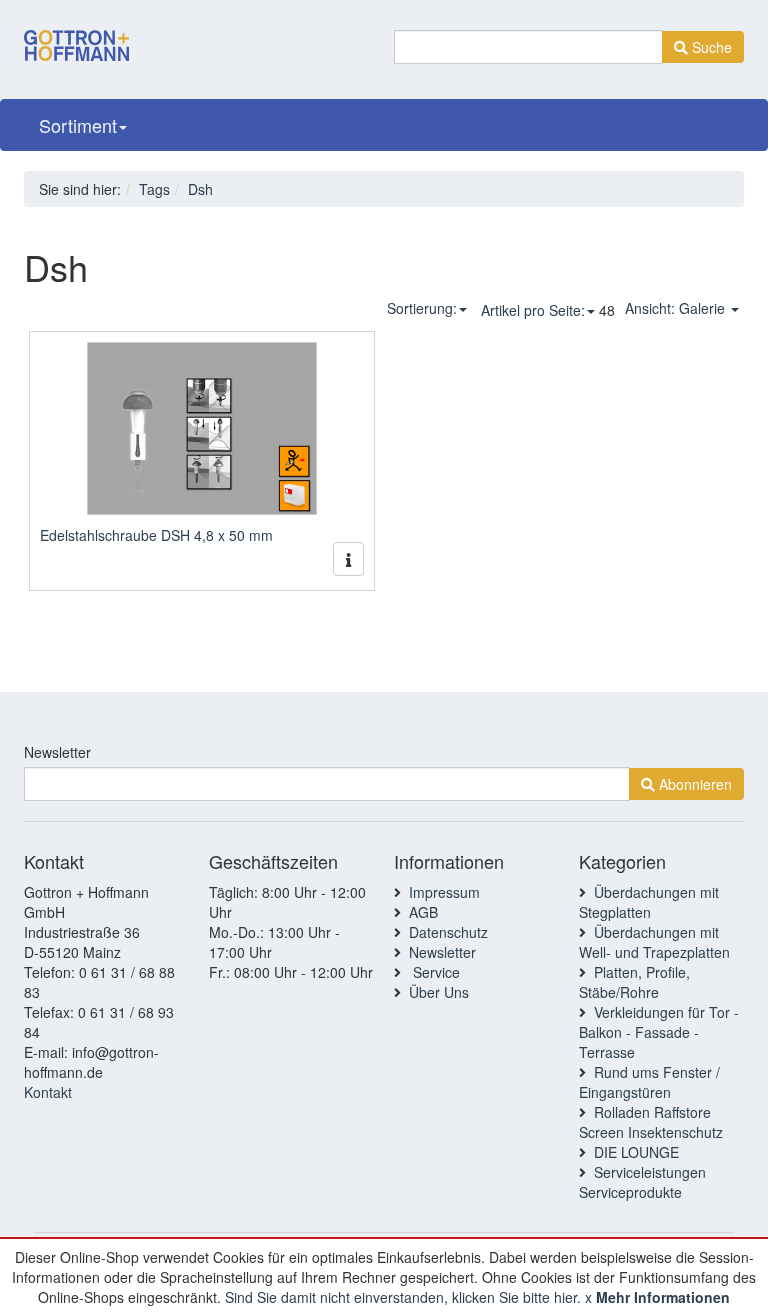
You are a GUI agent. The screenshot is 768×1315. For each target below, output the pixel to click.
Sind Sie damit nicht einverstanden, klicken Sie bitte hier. (403, 1297)
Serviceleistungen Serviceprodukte (642, 1182)
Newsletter (57, 752)
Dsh (200, 189)
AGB (423, 912)
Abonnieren (693, 784)
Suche (710, 47)
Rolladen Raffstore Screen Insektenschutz (651, 1122)
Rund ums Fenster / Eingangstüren (649, 1082)
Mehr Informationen (663, 1297)
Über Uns (439, 992)
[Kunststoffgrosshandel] (76, 33)
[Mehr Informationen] (348, 559)
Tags (154, 189)
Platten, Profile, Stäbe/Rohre (634, 982)
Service (434, 972)
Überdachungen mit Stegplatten (649, 902)
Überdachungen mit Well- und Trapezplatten (654, 942)
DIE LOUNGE (636, 1152)
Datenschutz (448, 932)
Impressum (444, 892)
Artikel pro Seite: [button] (533, 310)
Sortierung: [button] (422, 308)
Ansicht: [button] (675, 308)
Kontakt (48, 1092)
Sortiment (78, 125)
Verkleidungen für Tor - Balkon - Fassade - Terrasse (659, 1032)
